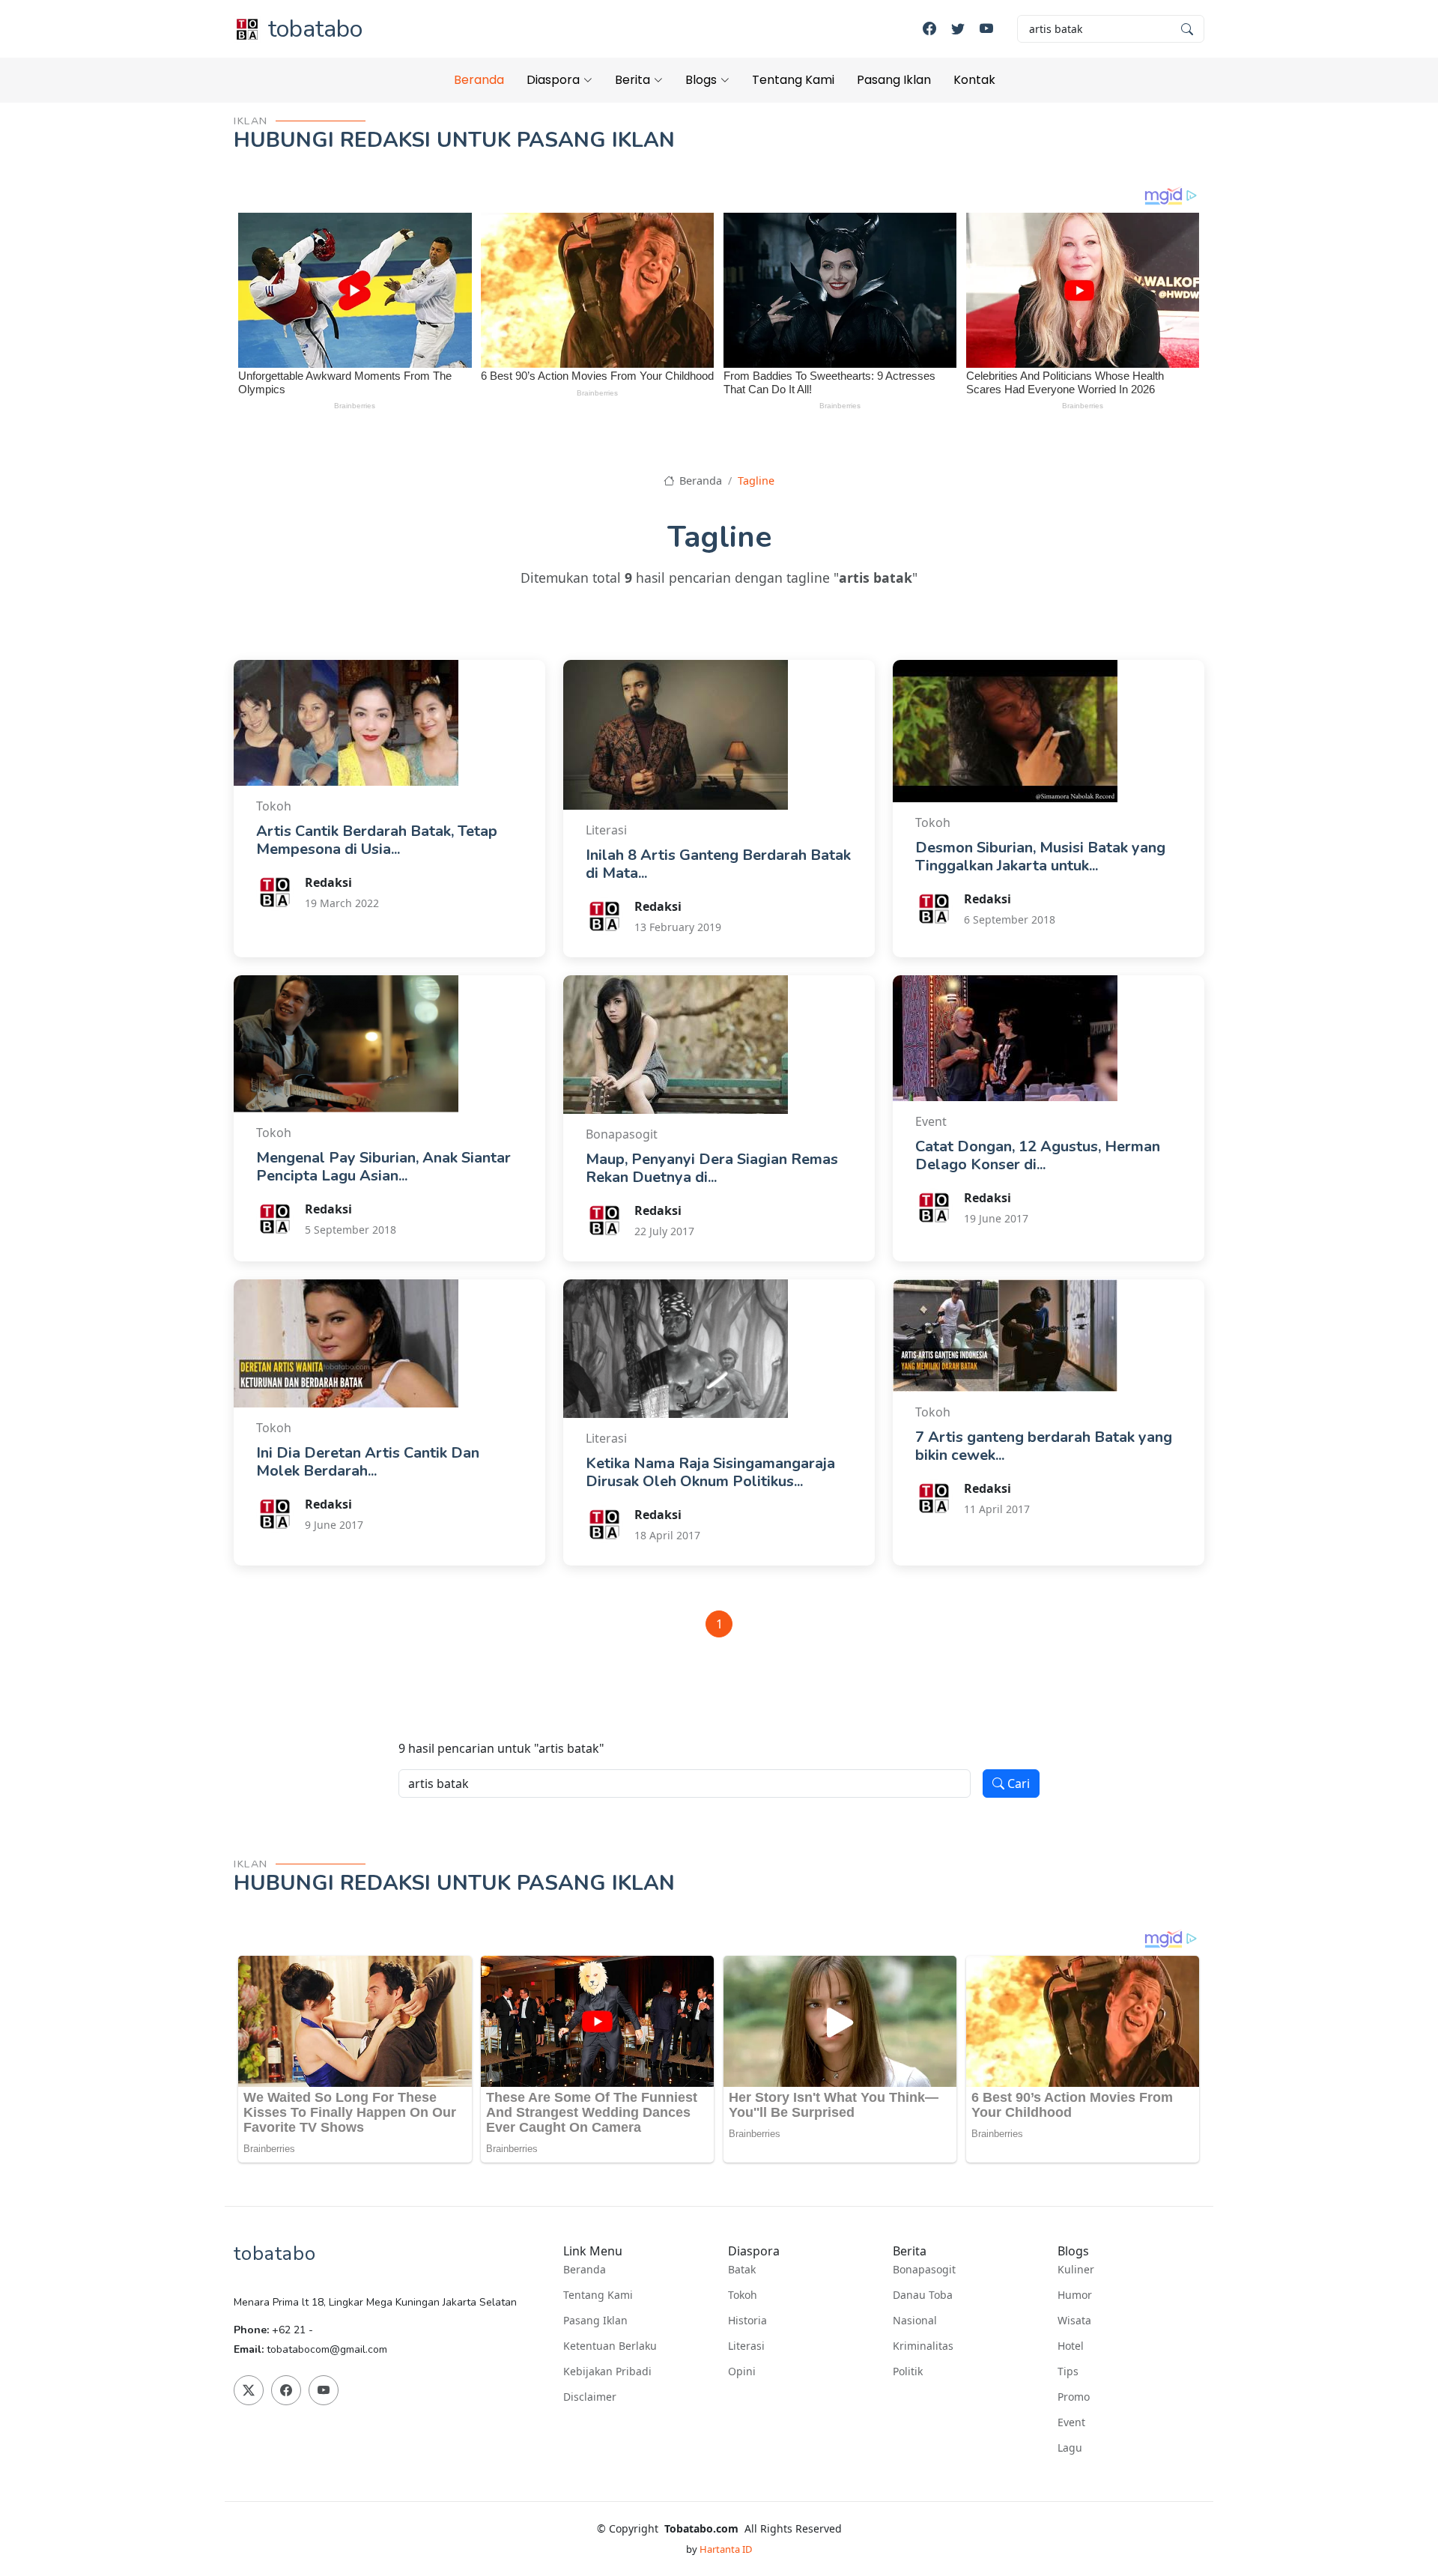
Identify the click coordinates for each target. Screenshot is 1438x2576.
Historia (747, 2321)
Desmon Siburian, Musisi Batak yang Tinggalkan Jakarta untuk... (1040, 857)
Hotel (1071, 2346)
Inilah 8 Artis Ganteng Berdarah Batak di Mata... (718, 864)
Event (1071, 2422)
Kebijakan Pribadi (607, 2372)
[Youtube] (986, 29)
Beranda (479, 80)
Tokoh (743, 2295)
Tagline (756, 481)
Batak (742, 2270)
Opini (742, 2372)
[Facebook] (929, 29)
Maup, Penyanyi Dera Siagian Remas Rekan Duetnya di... (712, 1168)
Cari (1017, 1783)
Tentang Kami (793, 80)
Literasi (746, 2346)
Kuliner (1076, 2270)
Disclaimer (590, 2397)
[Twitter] (958, 29)
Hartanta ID (726, 2549)
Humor (1075, 2295)
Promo (1074, 2397)
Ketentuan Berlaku (610, 2346)
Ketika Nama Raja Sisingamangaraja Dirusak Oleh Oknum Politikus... (710, 1472)
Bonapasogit (924, 2270)
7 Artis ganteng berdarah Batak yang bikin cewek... (1044, 1446)
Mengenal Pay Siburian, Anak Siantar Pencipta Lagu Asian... (383, 1167)
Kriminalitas (923, 2346)
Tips (1068, 2372)
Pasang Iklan (894, 80)
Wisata (1074, 2321)
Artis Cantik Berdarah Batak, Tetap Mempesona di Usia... (377, 840)
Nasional (915, 2321)
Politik (908, 2372)
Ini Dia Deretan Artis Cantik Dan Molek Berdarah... (368, 1462)
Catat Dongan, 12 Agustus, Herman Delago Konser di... (1038, 1155)
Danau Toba (923, 2295)
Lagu (1070, 2448)
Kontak (974, 80)
